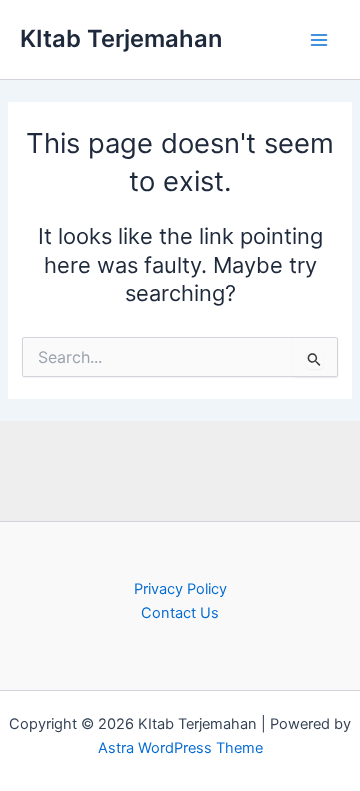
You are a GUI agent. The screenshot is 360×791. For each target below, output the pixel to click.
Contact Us (180, 613)
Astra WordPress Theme (180, 748)
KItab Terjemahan (121, 38)
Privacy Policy (180, 589)
